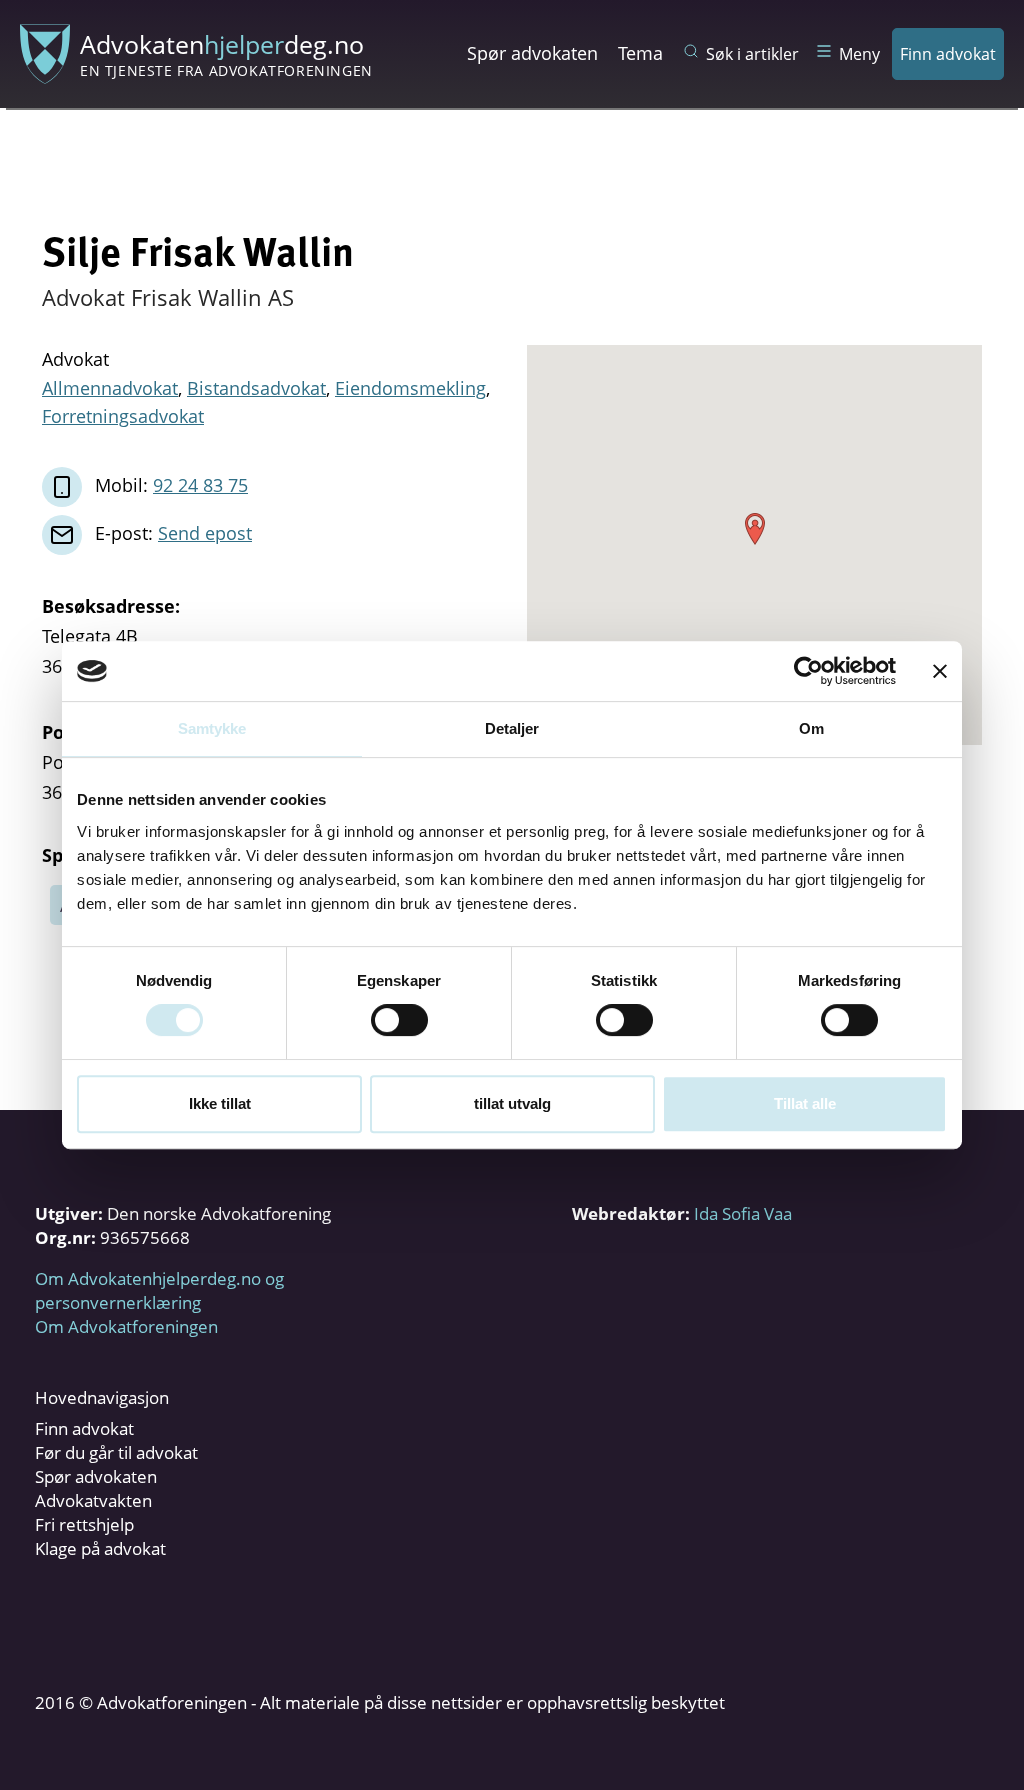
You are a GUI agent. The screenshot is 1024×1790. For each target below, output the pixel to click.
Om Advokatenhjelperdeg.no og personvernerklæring (159, 1290)
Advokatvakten (93, 1500)
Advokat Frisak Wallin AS (168, 297)
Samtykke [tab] (212, 728)
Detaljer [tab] (512, 728)
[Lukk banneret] (940, 671)
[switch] (399, 1020)
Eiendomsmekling (410, 388)
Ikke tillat (220, 1103)
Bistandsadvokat (256, 388)
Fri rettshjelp (84, 1524)
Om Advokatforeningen (126, 1326)
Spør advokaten (532, 53)
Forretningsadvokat (123, 416)
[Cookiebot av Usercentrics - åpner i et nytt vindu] (808, 671)
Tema (640, 53)
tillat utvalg (512, 1103)
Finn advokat (948, 54)
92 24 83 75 (200, 485)
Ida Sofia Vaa (743, 1213)
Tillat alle (805, 1103)
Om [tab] (811, 728)
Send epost (205, 533)
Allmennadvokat (110, 388)
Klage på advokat (100, 1548)
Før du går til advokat (116, 1452)
